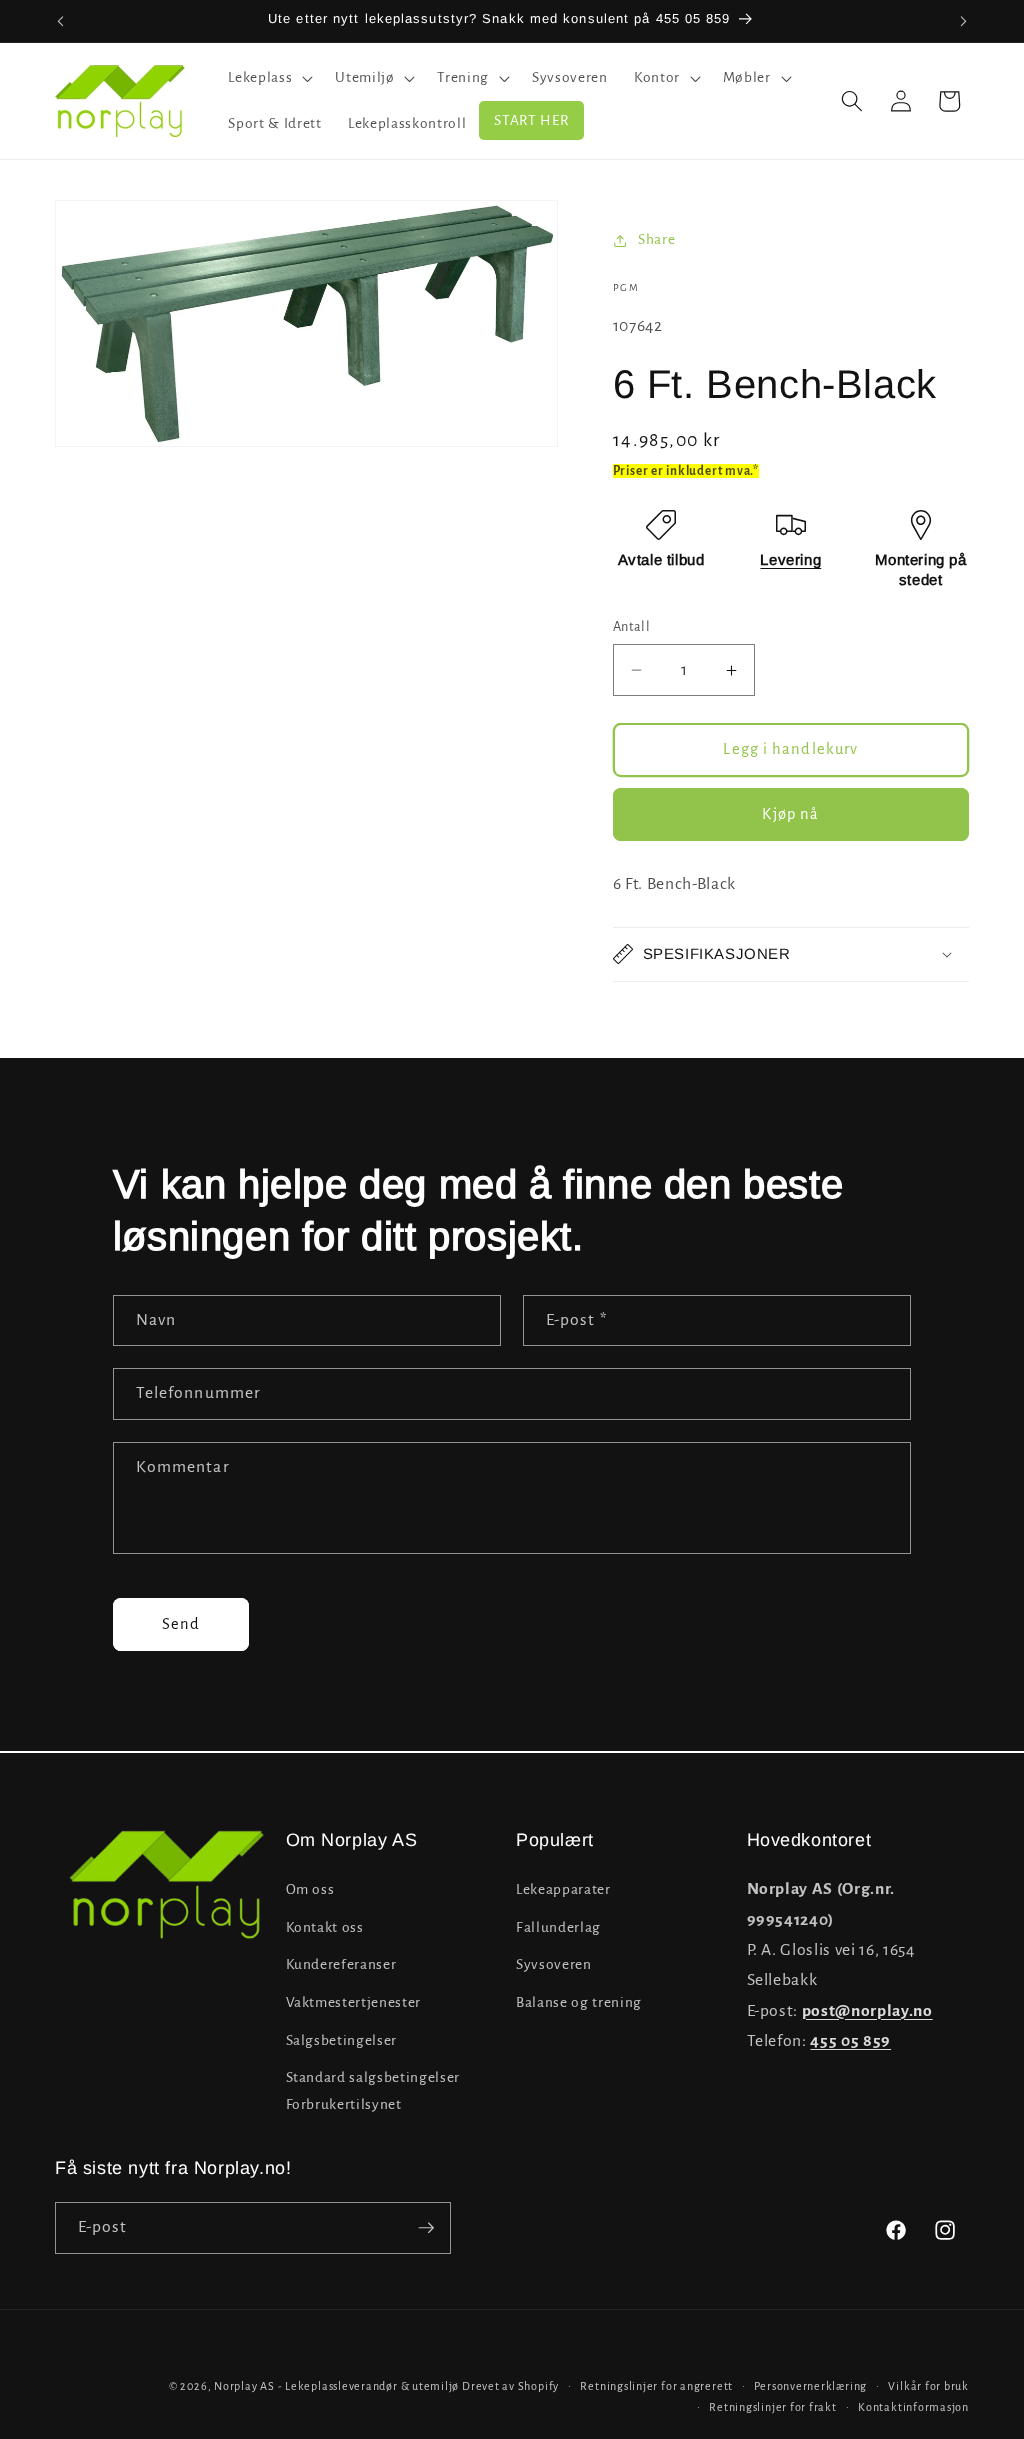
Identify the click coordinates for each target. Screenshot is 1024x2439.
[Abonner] (426, 2228)
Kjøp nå (790, 814)
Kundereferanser (341, 1964)
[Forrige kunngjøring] (61, 21)
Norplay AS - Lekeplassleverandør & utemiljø (336, 2386)
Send (181, 1624)
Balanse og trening (579, 2002)
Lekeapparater (563, 1889)
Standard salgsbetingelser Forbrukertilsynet (373, 2091)
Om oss (310, 1889)
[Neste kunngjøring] (964, 21)
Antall (632, 627)
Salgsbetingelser (342, 2040)
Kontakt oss (325, 1927)
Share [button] (656, 239)
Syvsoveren (554, 1964)
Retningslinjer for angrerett (656, 2386)
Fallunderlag (558, 1927)
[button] (268, 78)
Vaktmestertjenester (354, 2002)
